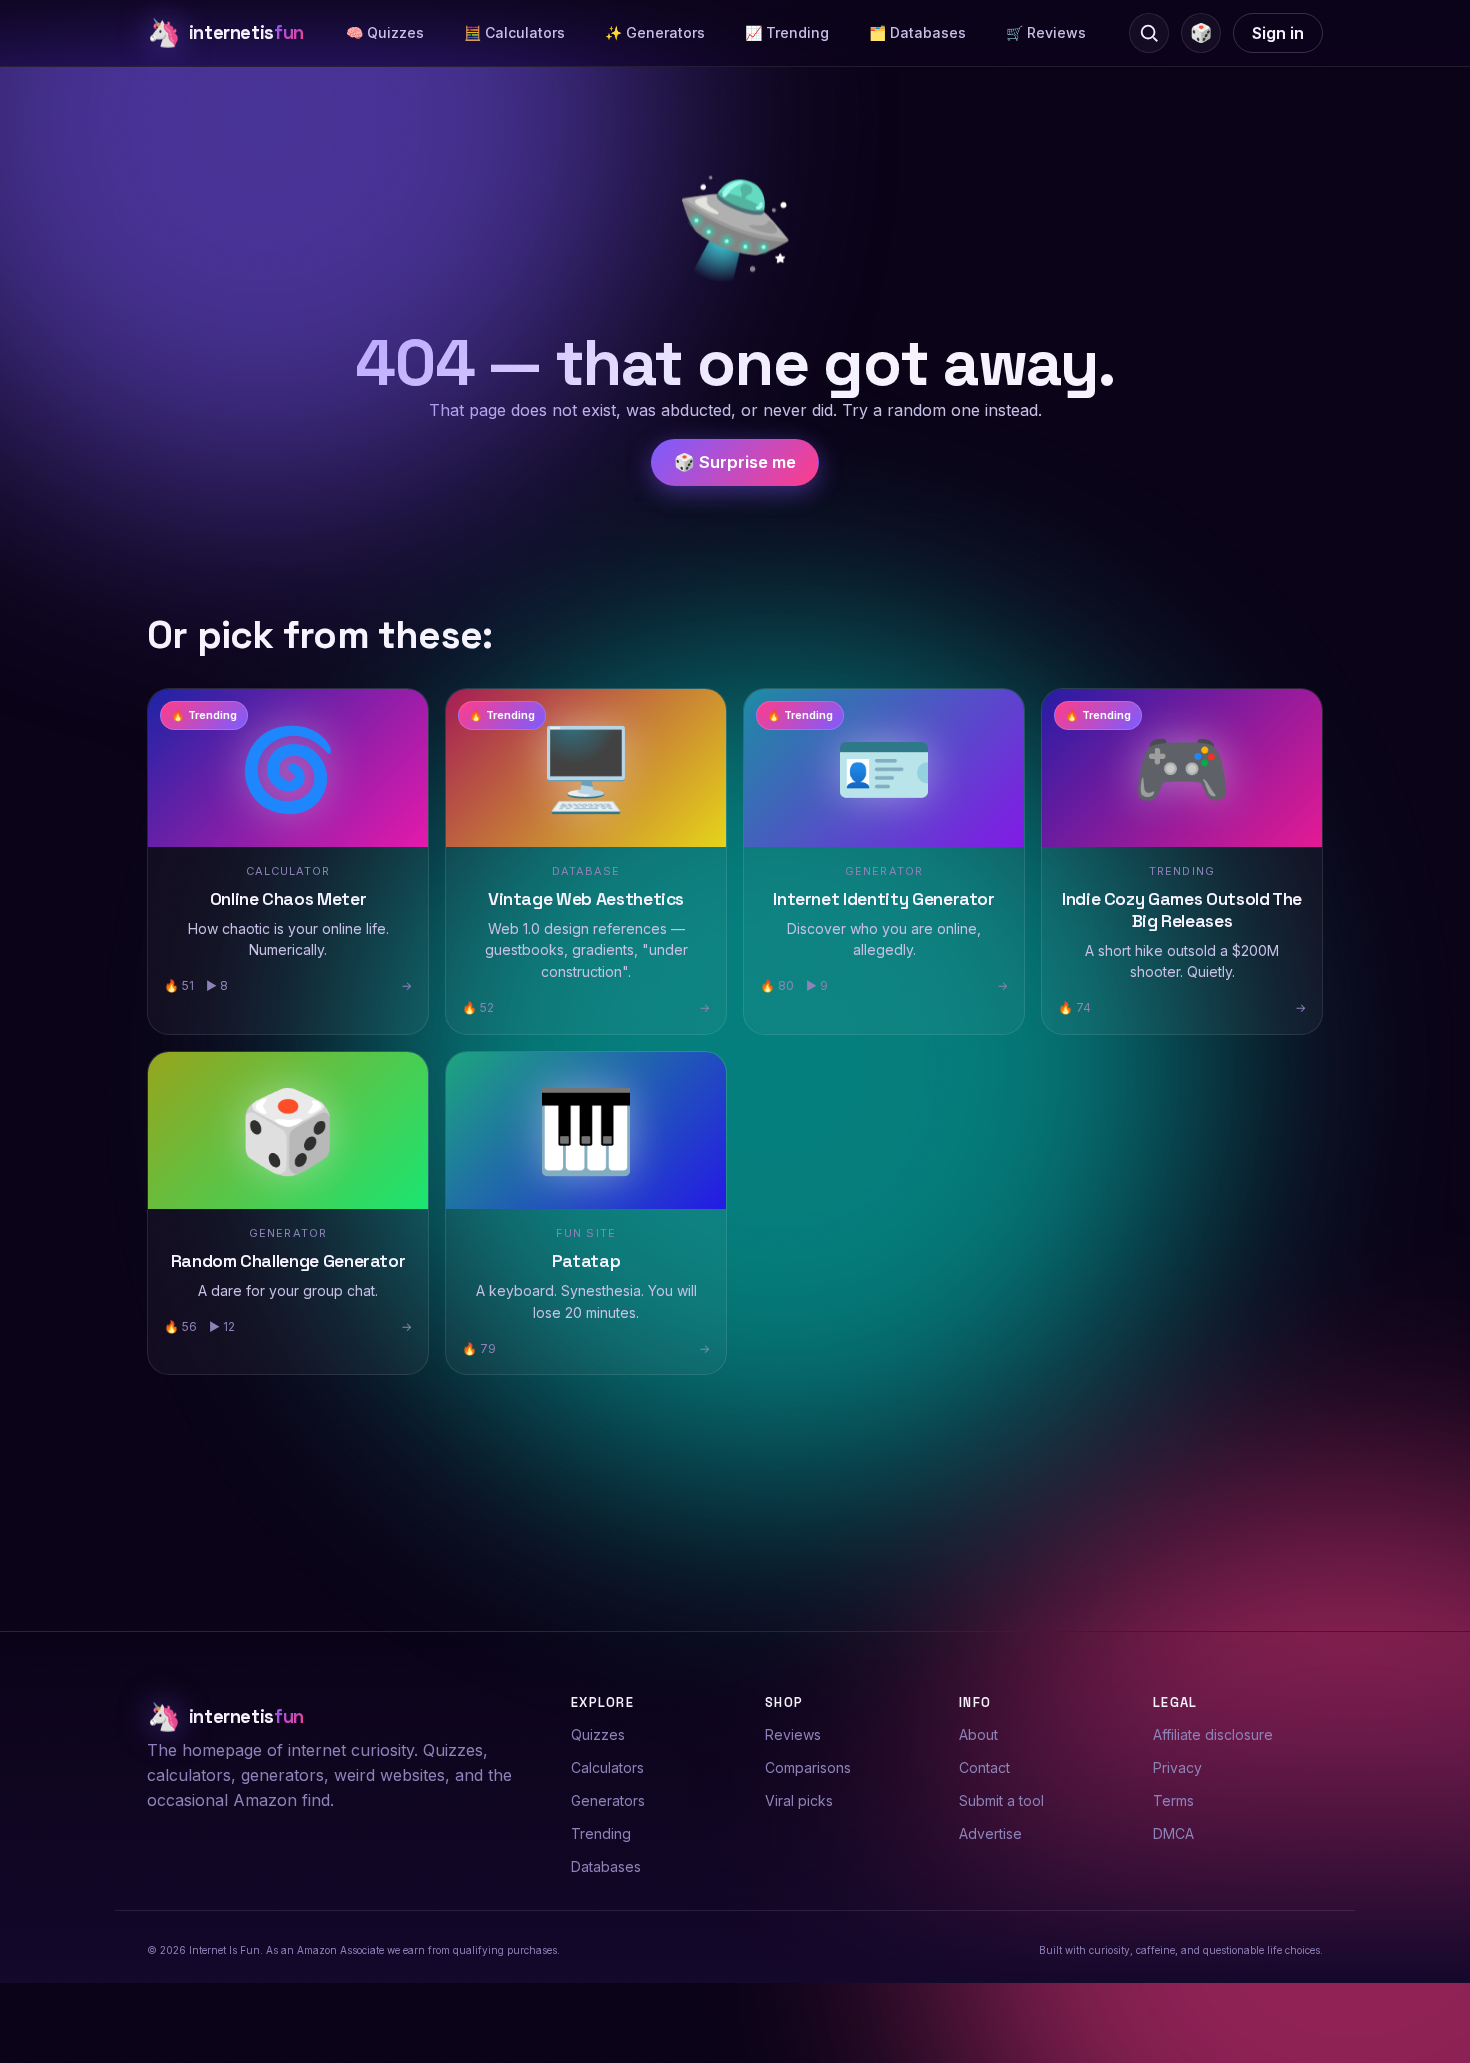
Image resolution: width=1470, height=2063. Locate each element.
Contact (984, 1767)
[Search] (1149, 33)
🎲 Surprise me (735, 462)
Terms (1173, 1800)
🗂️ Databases (917, 32)
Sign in (1278, 33)
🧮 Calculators (514, 32)
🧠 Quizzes (385, 32)
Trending (601, 1833)
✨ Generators (655, 32)
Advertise (990, 1833)
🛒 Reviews (1046, 32)
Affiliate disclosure (1213, 1734)
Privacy (1177, 1767)
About (978, 1734)
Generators (608, 1800)
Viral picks (799, 1800)
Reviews (793, 1734)
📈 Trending (787, 32)
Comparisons (808, 1767)
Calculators (607, 1767)
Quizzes (598, 1734)
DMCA (1173, 1833)
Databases (606, 1866)
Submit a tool (1001, 1800)
